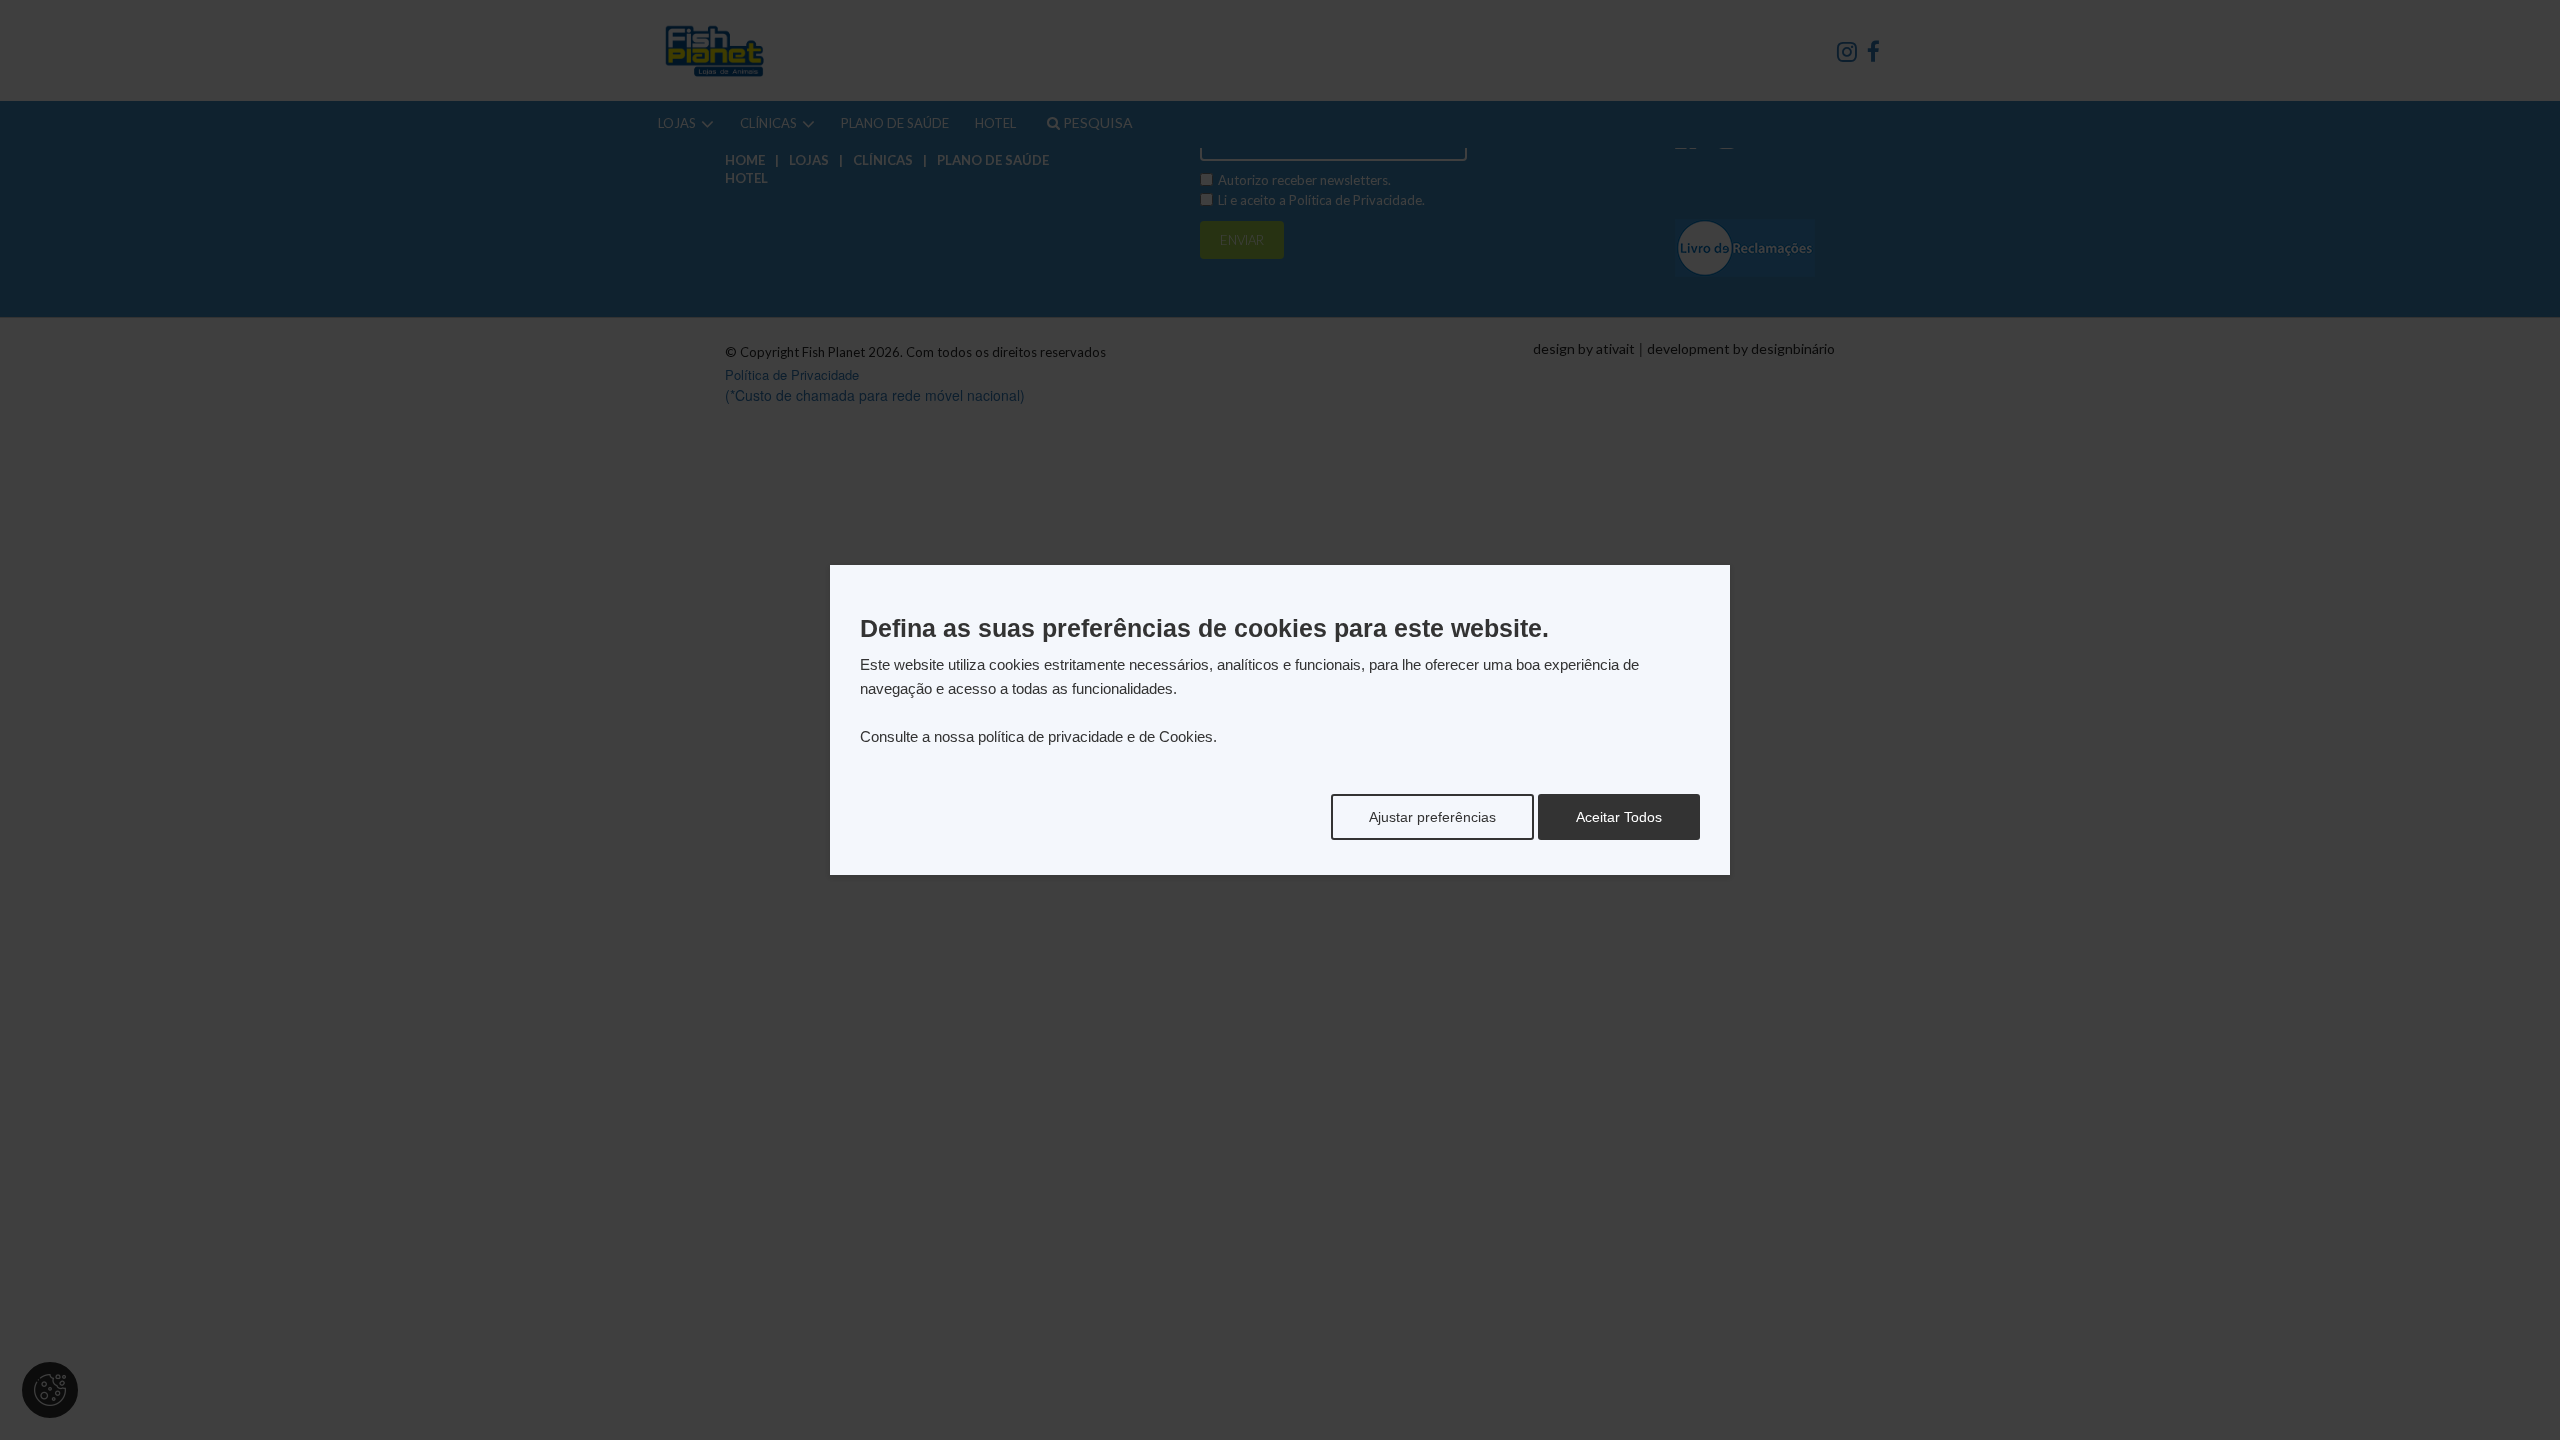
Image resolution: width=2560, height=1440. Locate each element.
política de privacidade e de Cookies (1095, 736)
